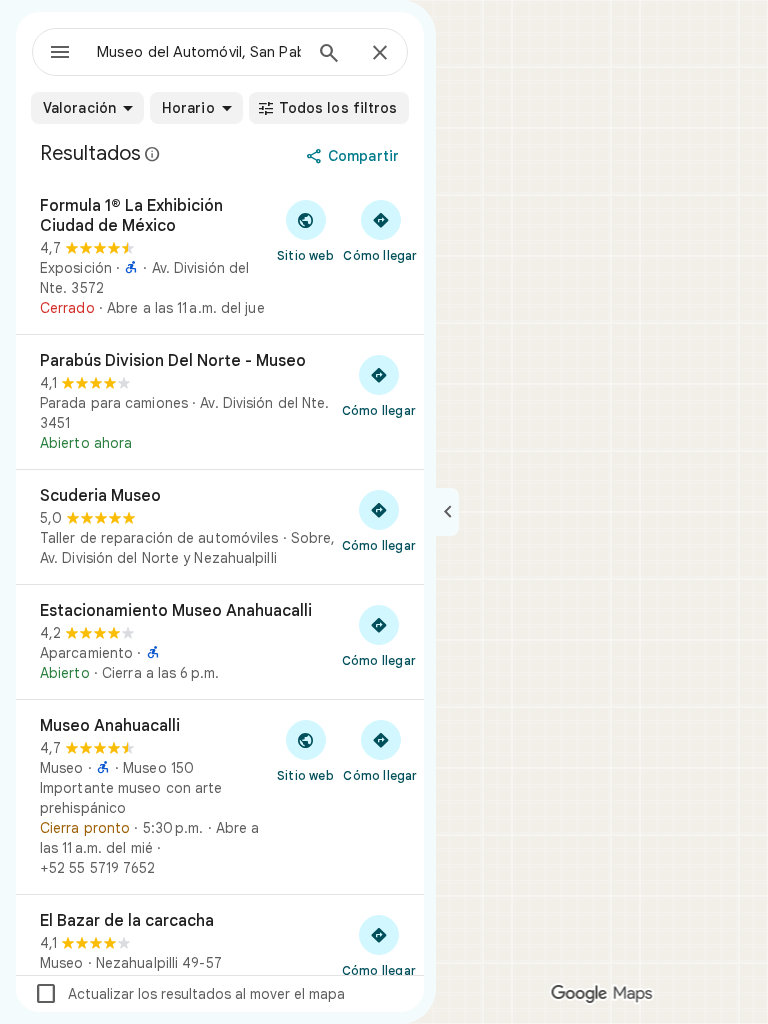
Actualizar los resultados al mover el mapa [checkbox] (189, 994)
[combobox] (199, 52)
